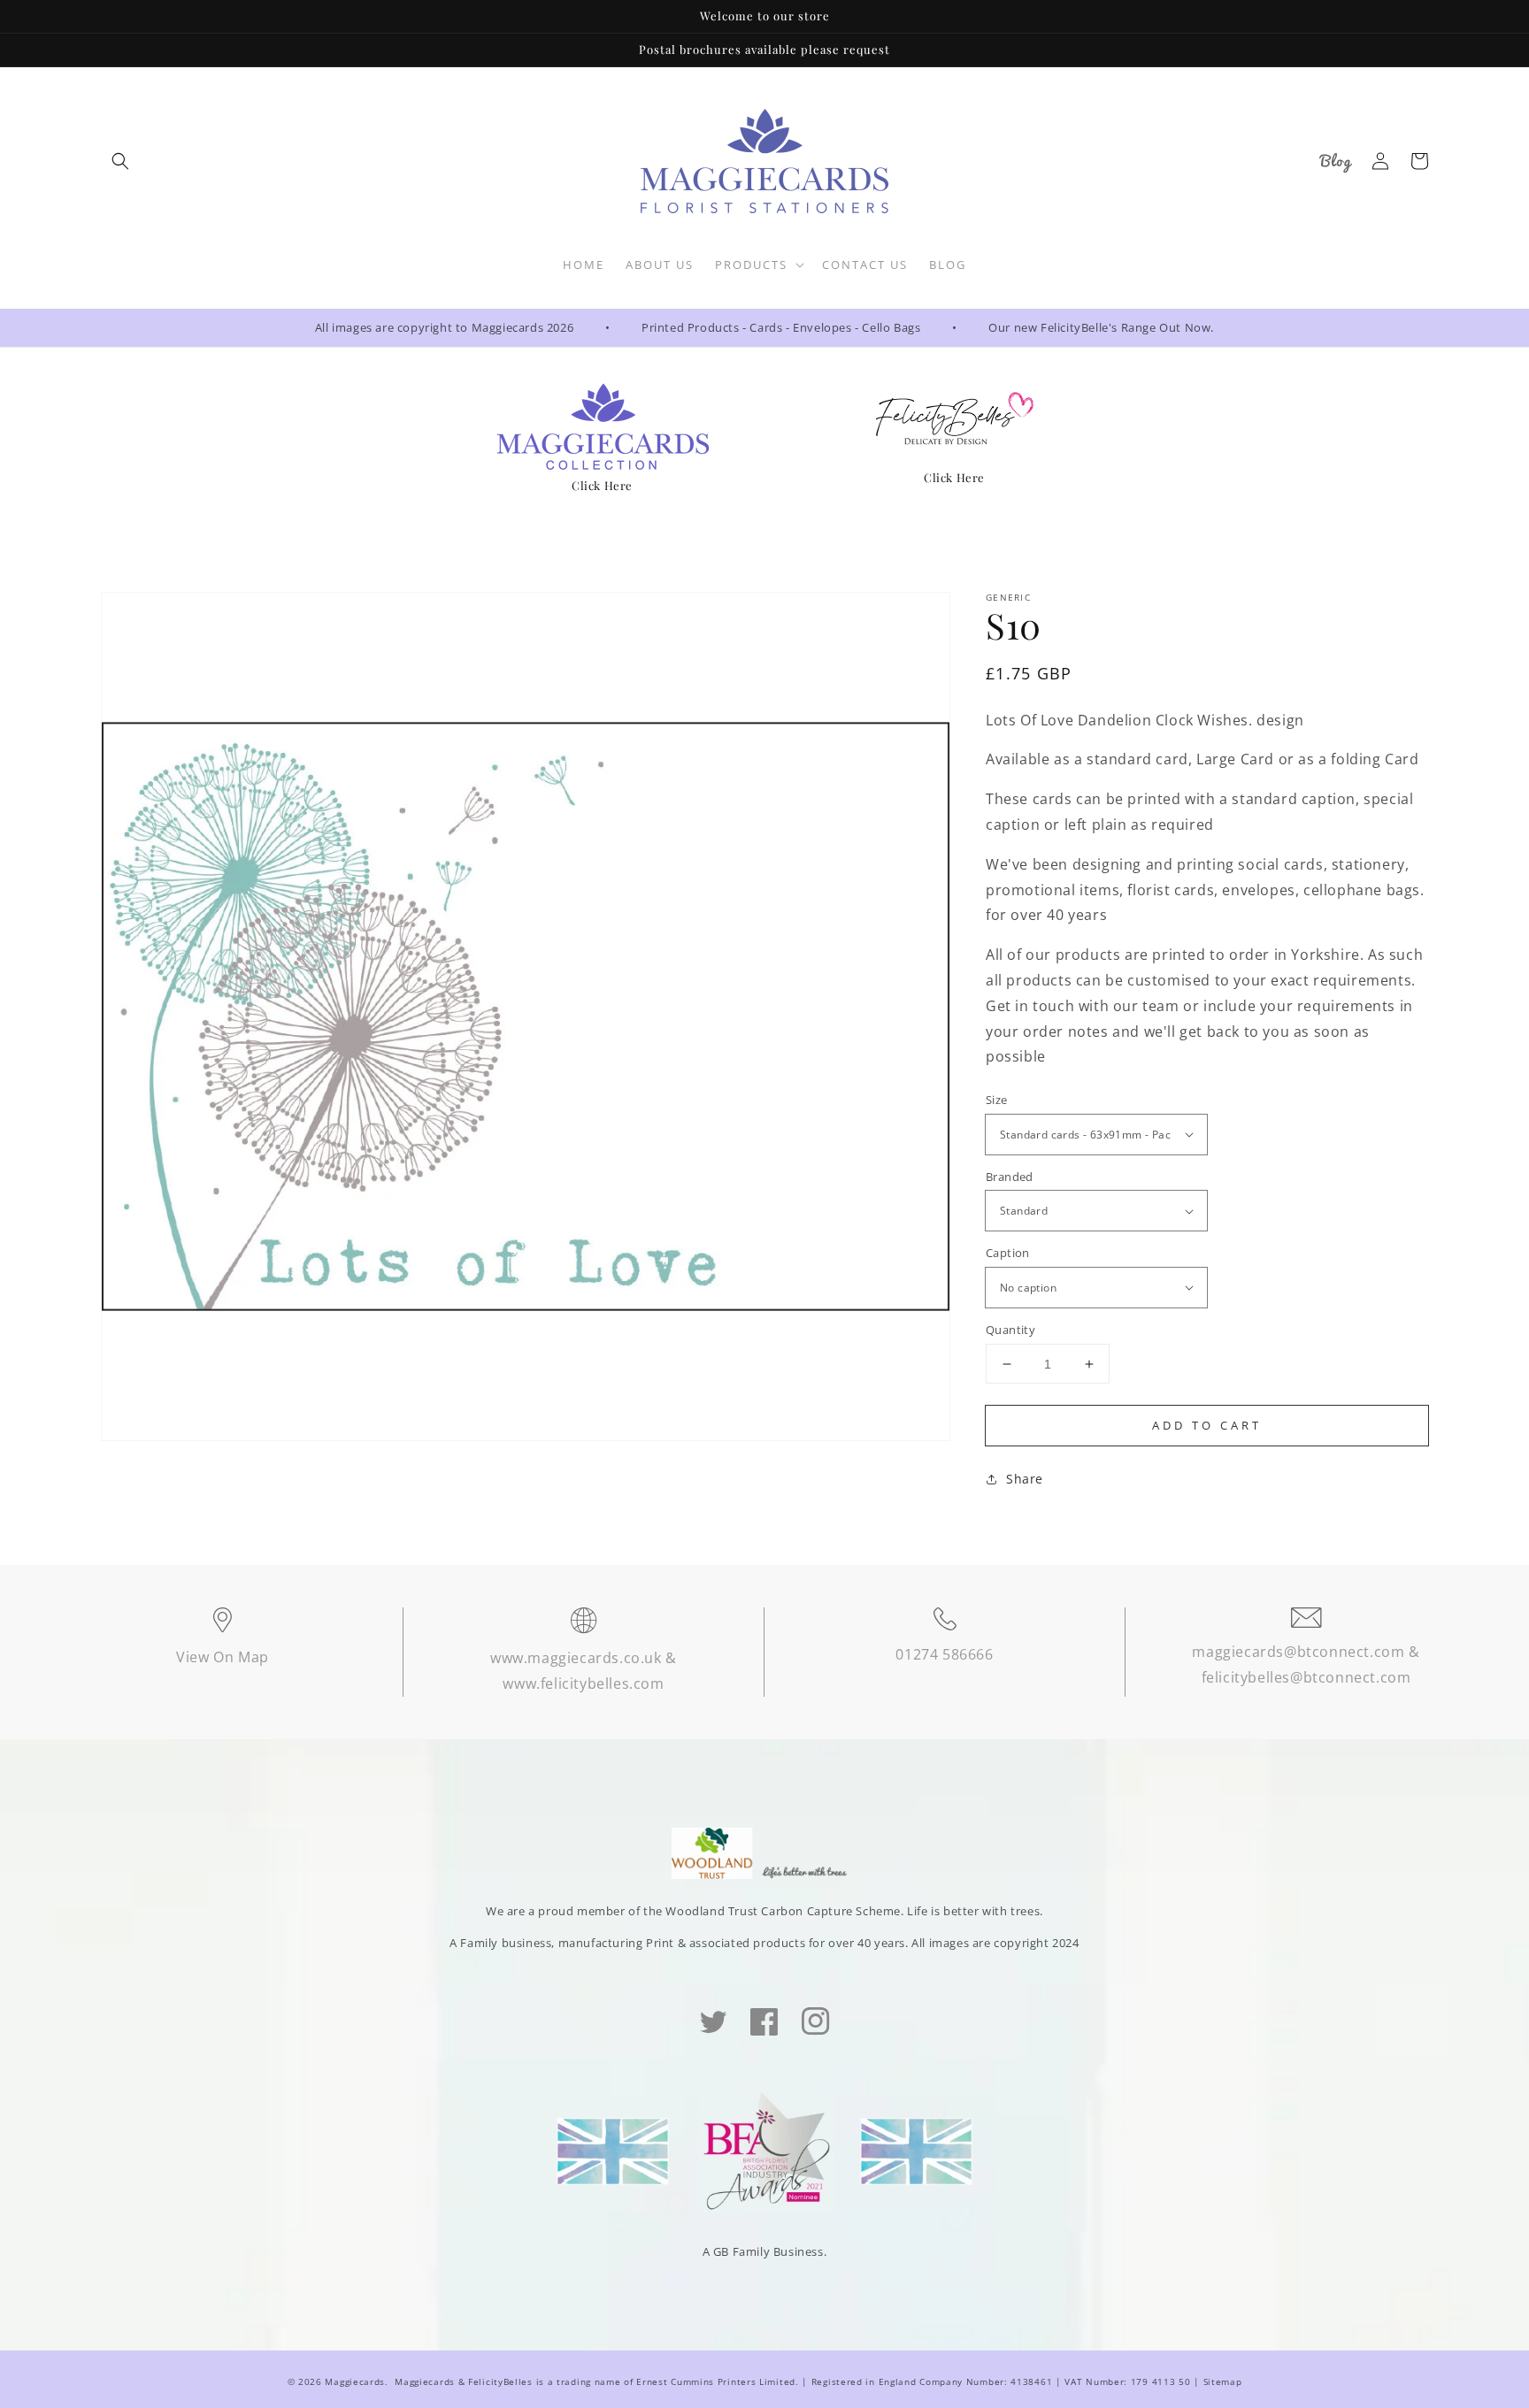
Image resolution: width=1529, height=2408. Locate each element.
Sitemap (1223, 2381)
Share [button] (1025, 1479)
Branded (1010, 1177)
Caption (1008, 1253)
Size (997, 1100)
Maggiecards (355, 2381)
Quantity (1010, 1330)
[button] (120, 161)
